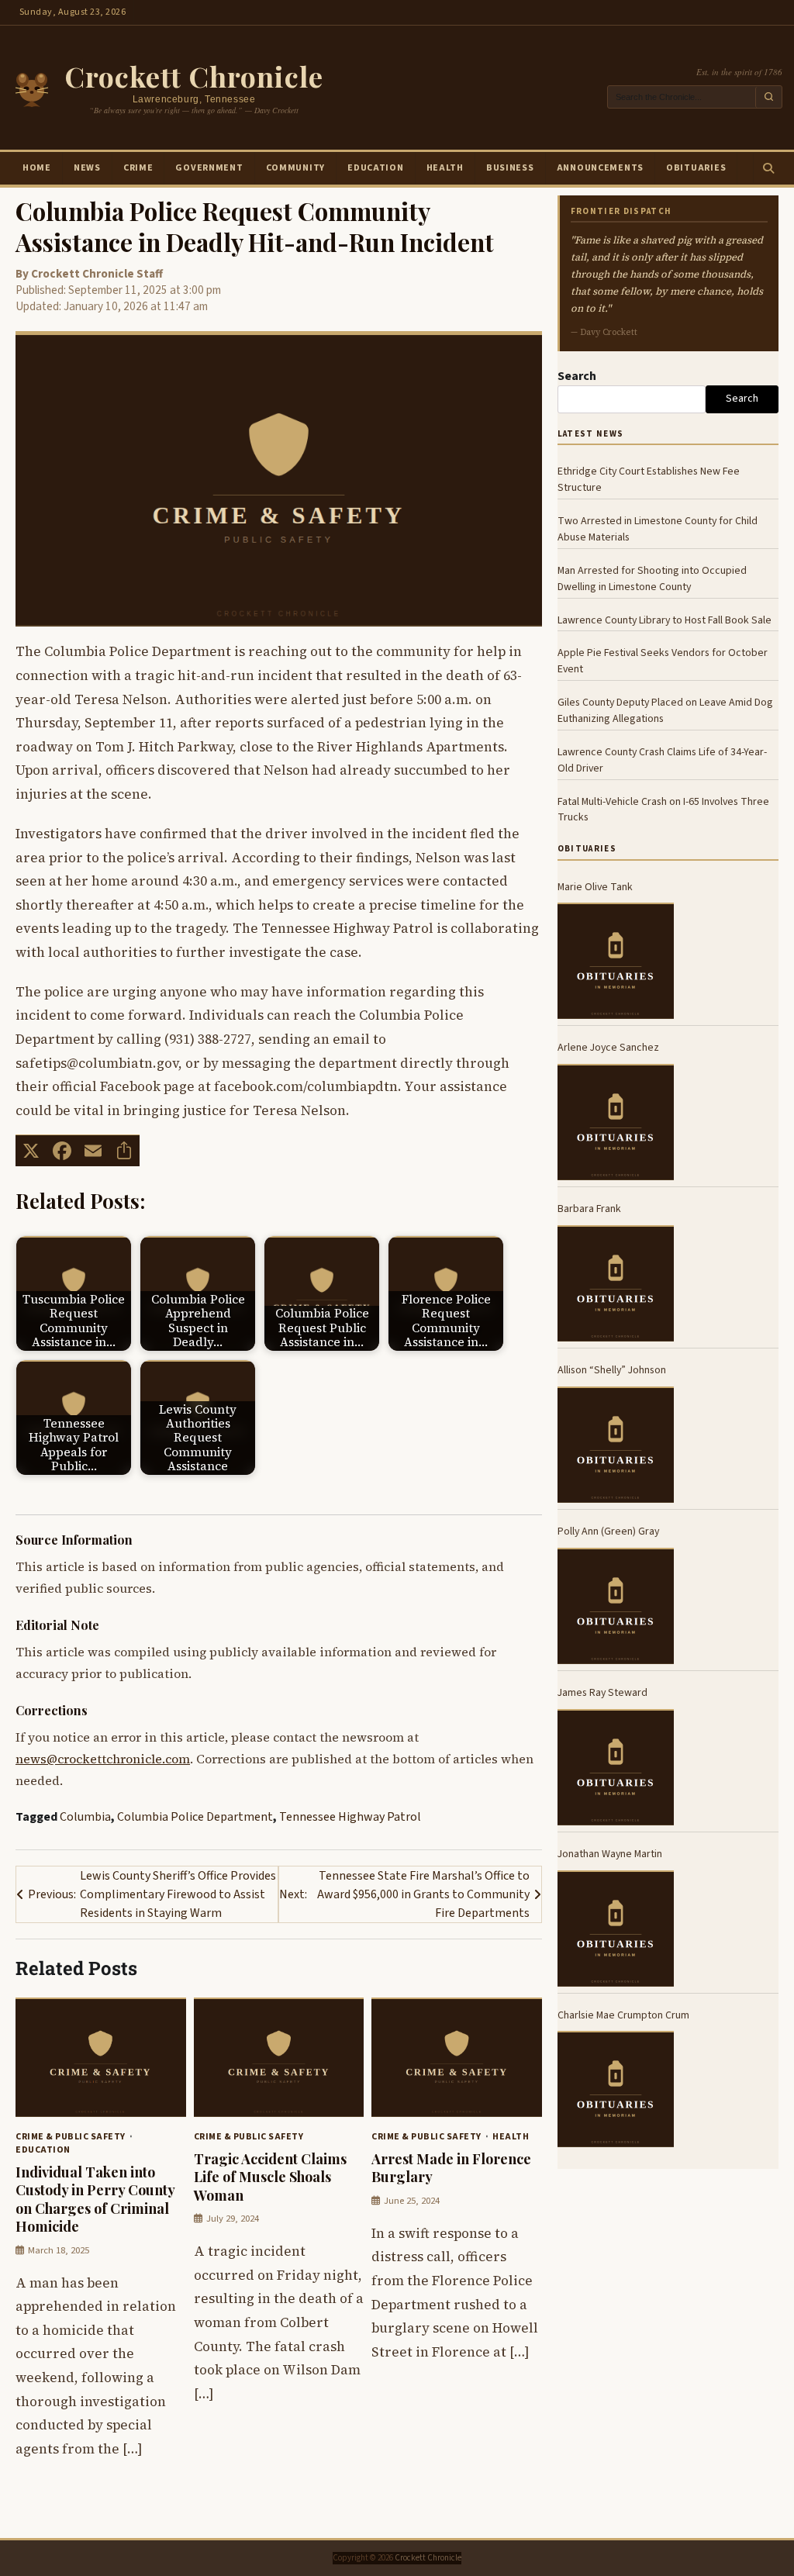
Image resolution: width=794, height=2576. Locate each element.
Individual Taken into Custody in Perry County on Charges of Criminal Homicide (95, 2199)
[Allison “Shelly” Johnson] (616, 1445)
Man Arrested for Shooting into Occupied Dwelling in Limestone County (652, 579)
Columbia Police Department (195, 1817)
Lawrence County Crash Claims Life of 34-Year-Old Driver (662, 760)
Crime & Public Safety (71, 2137)
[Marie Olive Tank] (616, 961)
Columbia (85, 1817)
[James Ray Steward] (616, 1767)
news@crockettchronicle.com (103, 1759)
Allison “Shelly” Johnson (612, 1370)
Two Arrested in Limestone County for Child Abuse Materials (658, 529)
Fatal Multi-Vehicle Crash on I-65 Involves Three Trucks (663, 810)
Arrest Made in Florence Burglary (451, 2167)
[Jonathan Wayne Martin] (616, 1929)
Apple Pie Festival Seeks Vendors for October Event (663, 661)
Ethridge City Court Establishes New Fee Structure (649, 480)
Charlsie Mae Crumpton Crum (623, 2015)
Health (445, 168)
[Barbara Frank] (616, 1283)
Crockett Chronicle (194, 76)
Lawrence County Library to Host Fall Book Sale (665, 620)
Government (209, 168)
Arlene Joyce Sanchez (608, 1048)
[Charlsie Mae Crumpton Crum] (616, 2089)
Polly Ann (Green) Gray (608, 1531)
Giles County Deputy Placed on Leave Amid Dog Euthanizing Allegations (665, 711)
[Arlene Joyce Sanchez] (616, 1122)
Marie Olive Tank (595, 887)
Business (510, 168)
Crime (138, 168)
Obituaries (696, 168)
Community (295, 168)
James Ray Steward (602, 1693)
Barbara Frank (589, 1209)
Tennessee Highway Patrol (350, 1817)
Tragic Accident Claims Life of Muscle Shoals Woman (270, 2177)
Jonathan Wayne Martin (610, 1854)
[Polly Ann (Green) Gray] (616, 1606)
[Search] (768, 168)
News (87, 168)
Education (375, 168)
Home (37, 168)
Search (577, 376)
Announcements (600, 168)
